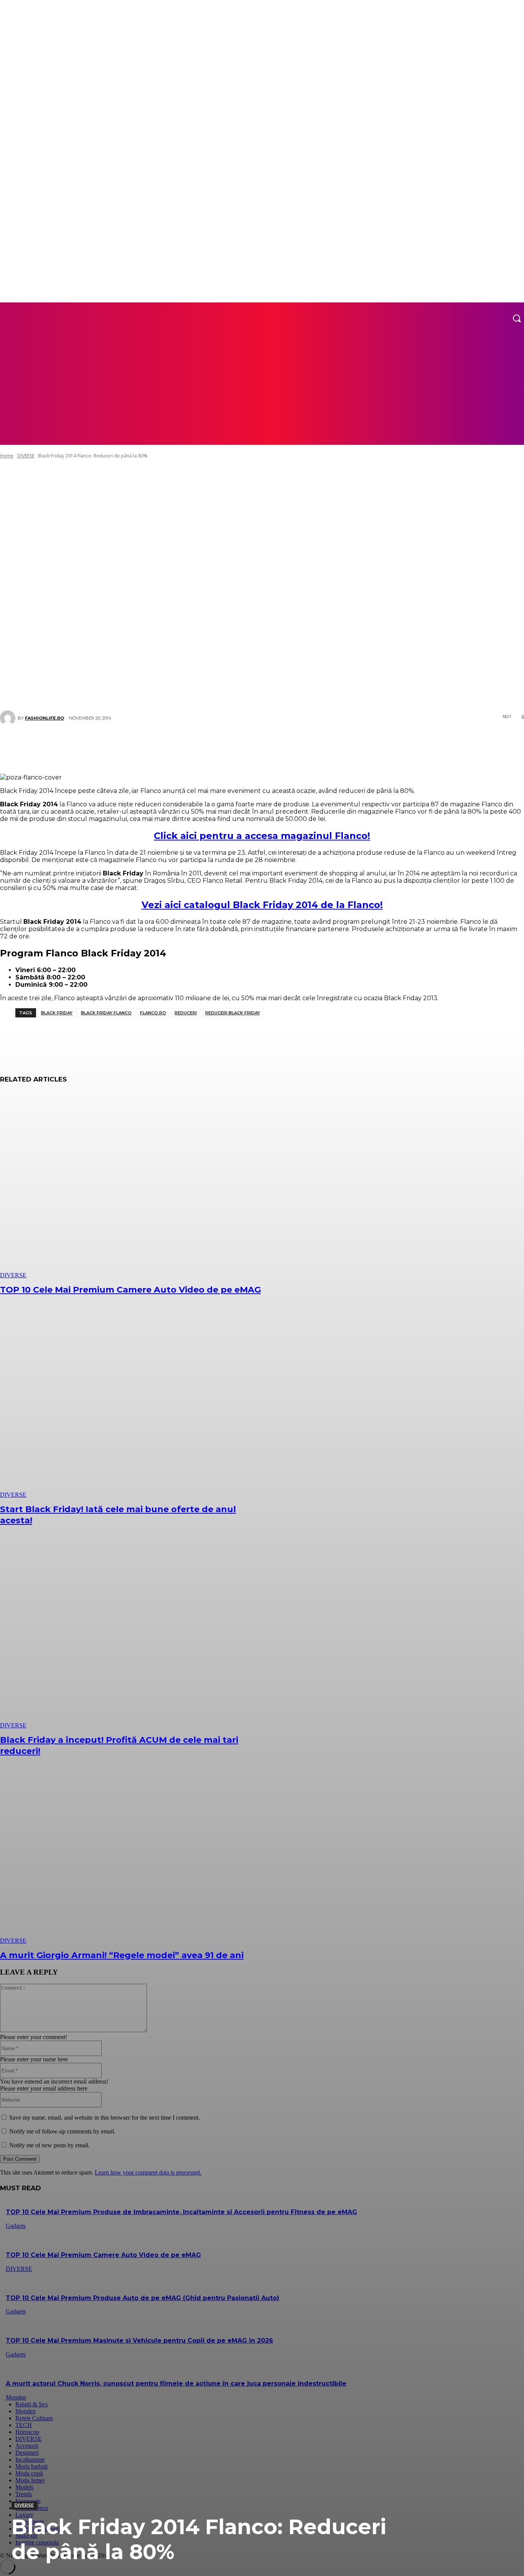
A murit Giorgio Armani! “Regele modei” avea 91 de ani (122, 1955)
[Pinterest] (199, 745)
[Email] (291, 745)
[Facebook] (153, 745)
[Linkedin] (245, 745)
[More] (366, 745)
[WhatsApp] (222, 745)
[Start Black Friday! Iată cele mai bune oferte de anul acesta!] (134, 1405)
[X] (176, 745)
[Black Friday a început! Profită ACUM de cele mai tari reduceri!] (134, 1636)
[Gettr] (337, 745)
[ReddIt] (268, 745)
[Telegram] (314, 745)
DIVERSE (24, 2505)
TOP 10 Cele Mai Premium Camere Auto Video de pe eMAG (130, 1290)
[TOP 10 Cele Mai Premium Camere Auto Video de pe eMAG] (134, 1185)
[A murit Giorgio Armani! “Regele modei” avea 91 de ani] (134, 1850)
